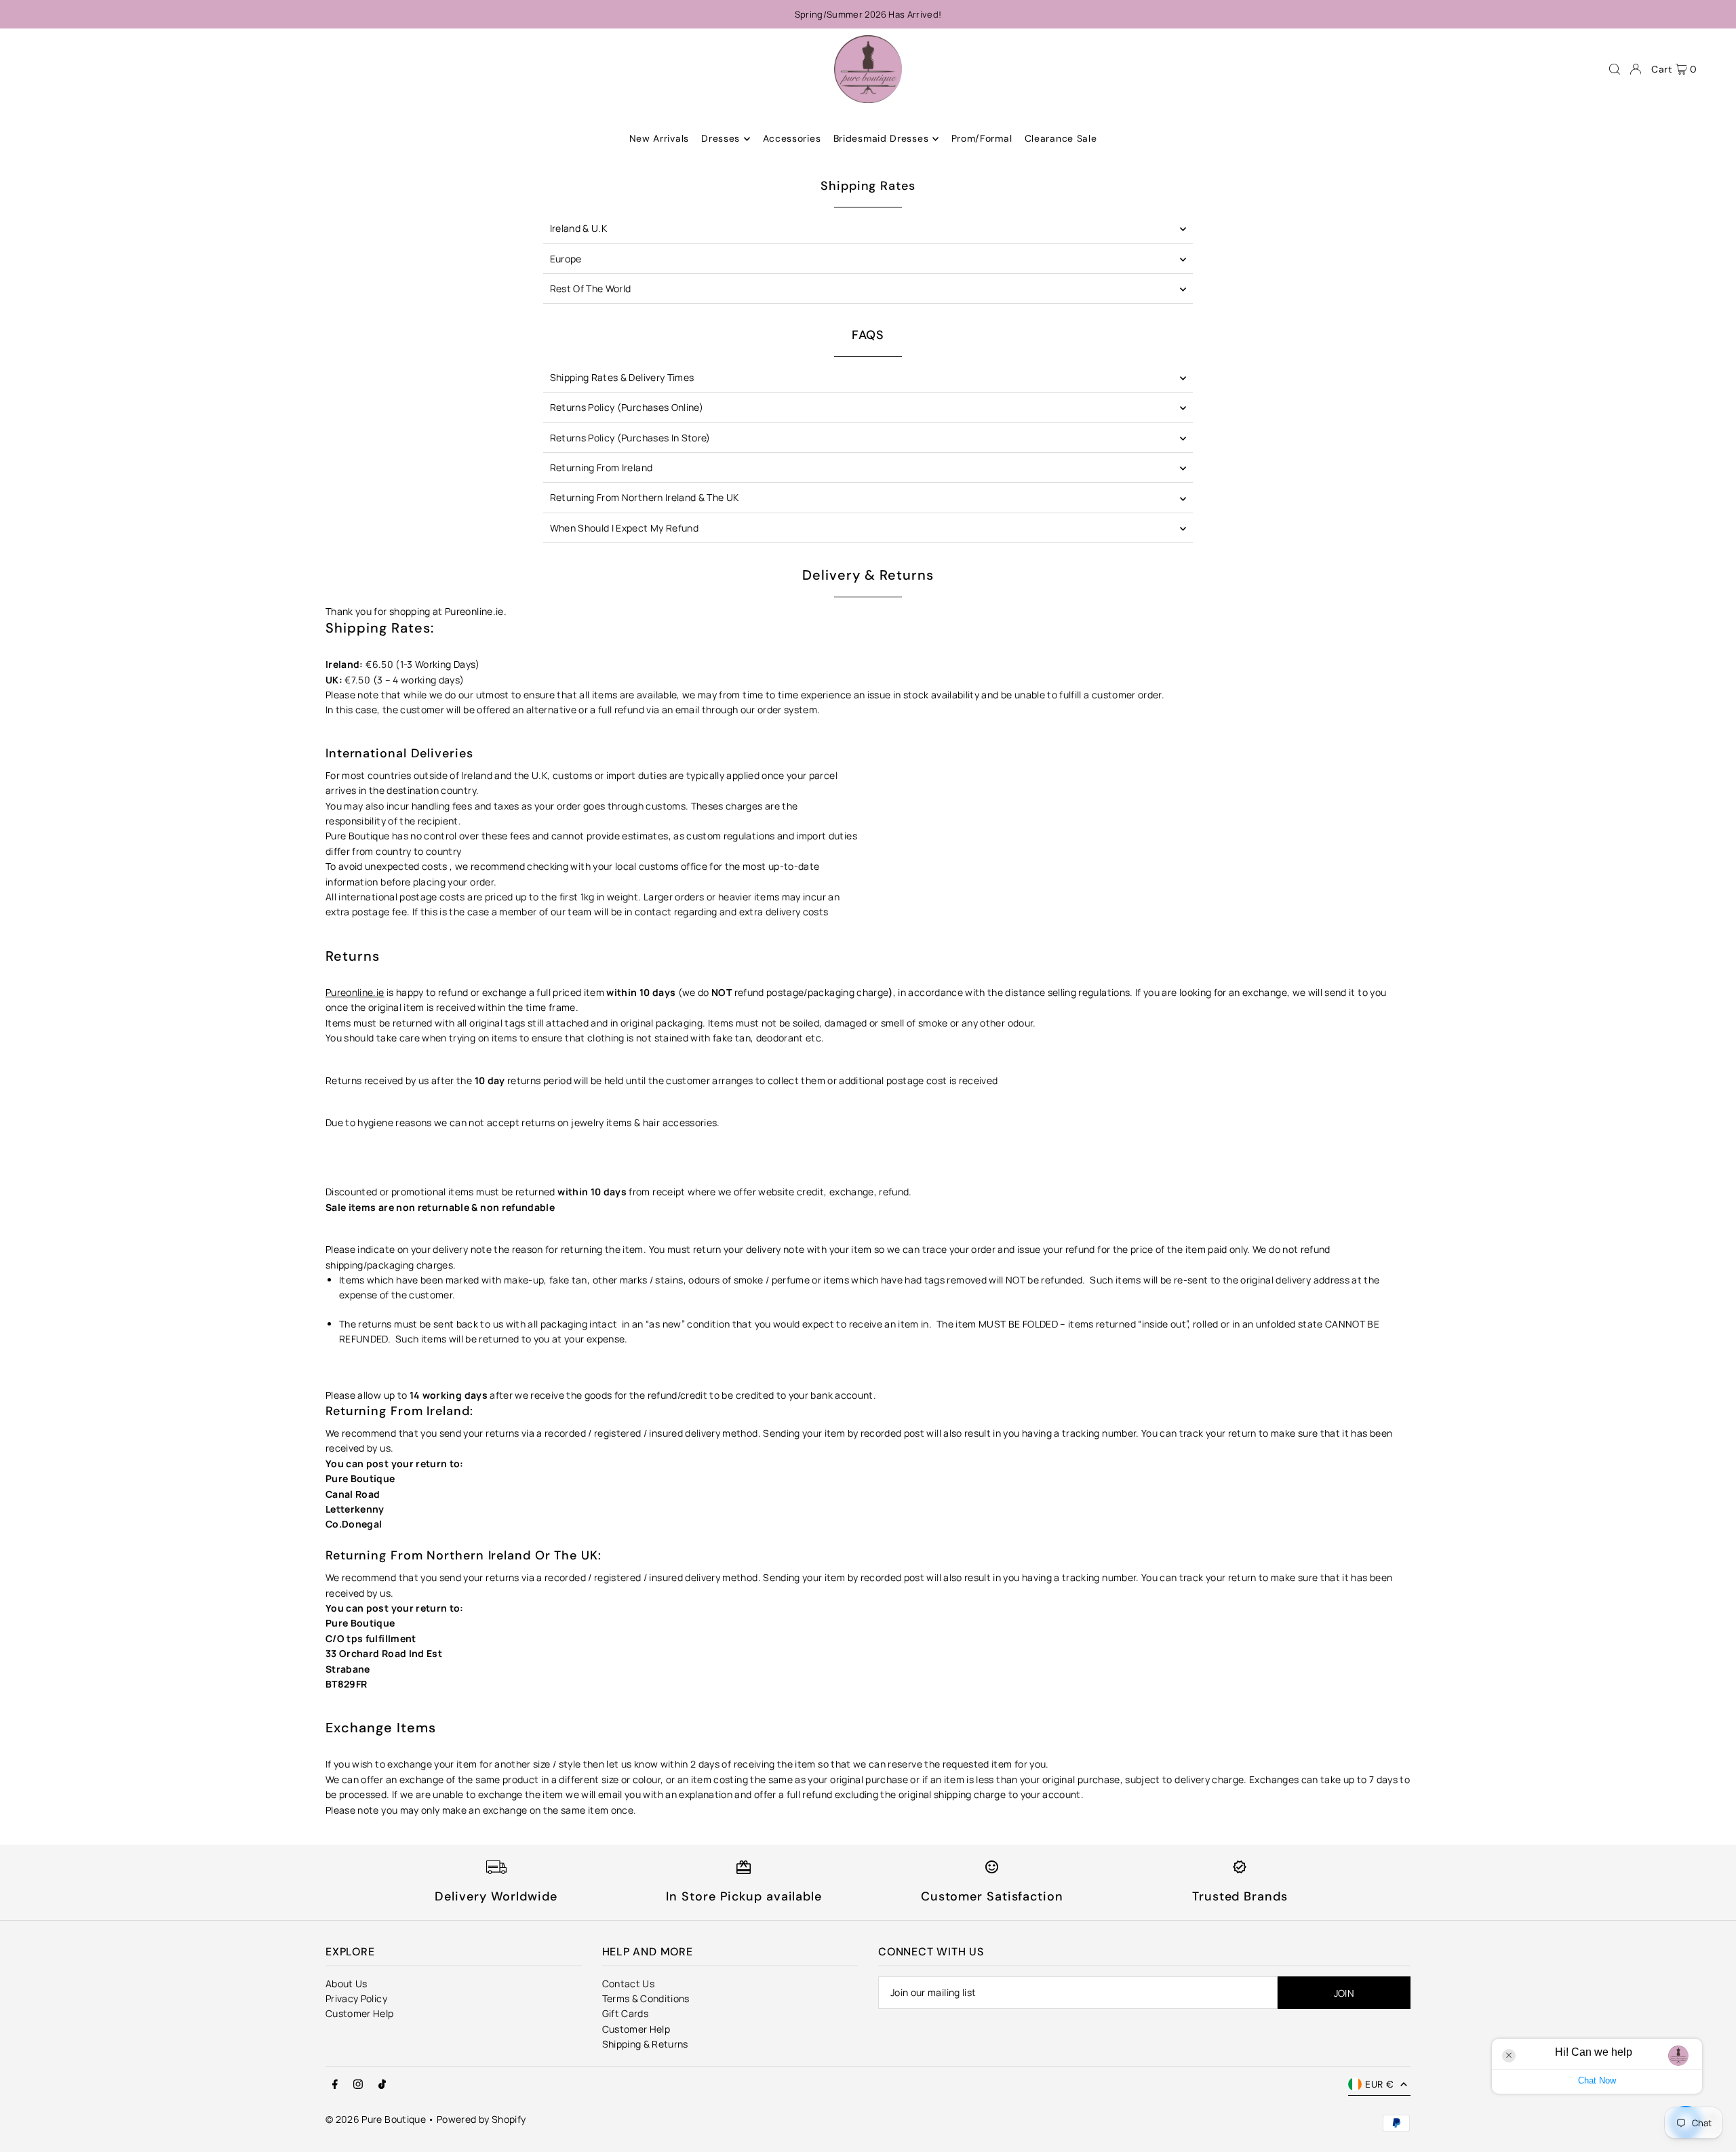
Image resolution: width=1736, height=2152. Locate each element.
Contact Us (629, 1984)
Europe (566, 259)
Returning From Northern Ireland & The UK (645, 497)
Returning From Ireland (601, 467)
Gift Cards (626, 2013)
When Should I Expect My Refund (625, 528)
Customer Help (360, 2013)
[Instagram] (358, 2085)
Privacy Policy (356, 1998)
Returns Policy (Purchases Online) (627, 407)
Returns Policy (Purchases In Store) (630, 438)
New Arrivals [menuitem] (659, 139)
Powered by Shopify (481, 2119)
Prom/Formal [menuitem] (982, 139)
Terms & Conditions (646, 1998)
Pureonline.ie (355, 992)
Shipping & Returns (645, 2044)
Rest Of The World (591, 288)
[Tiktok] (382, 2085)
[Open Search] (1615, 69)
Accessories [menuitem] (792, 139)
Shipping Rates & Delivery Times (622, 377)
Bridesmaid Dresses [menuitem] (881, 139)
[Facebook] (335, 2085)
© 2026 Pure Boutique (376, 2119)
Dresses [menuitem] (721, 139)
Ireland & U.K (579, 228)
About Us (347, 1984)
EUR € (1379, 2084)
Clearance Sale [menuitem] (1061, 139)
